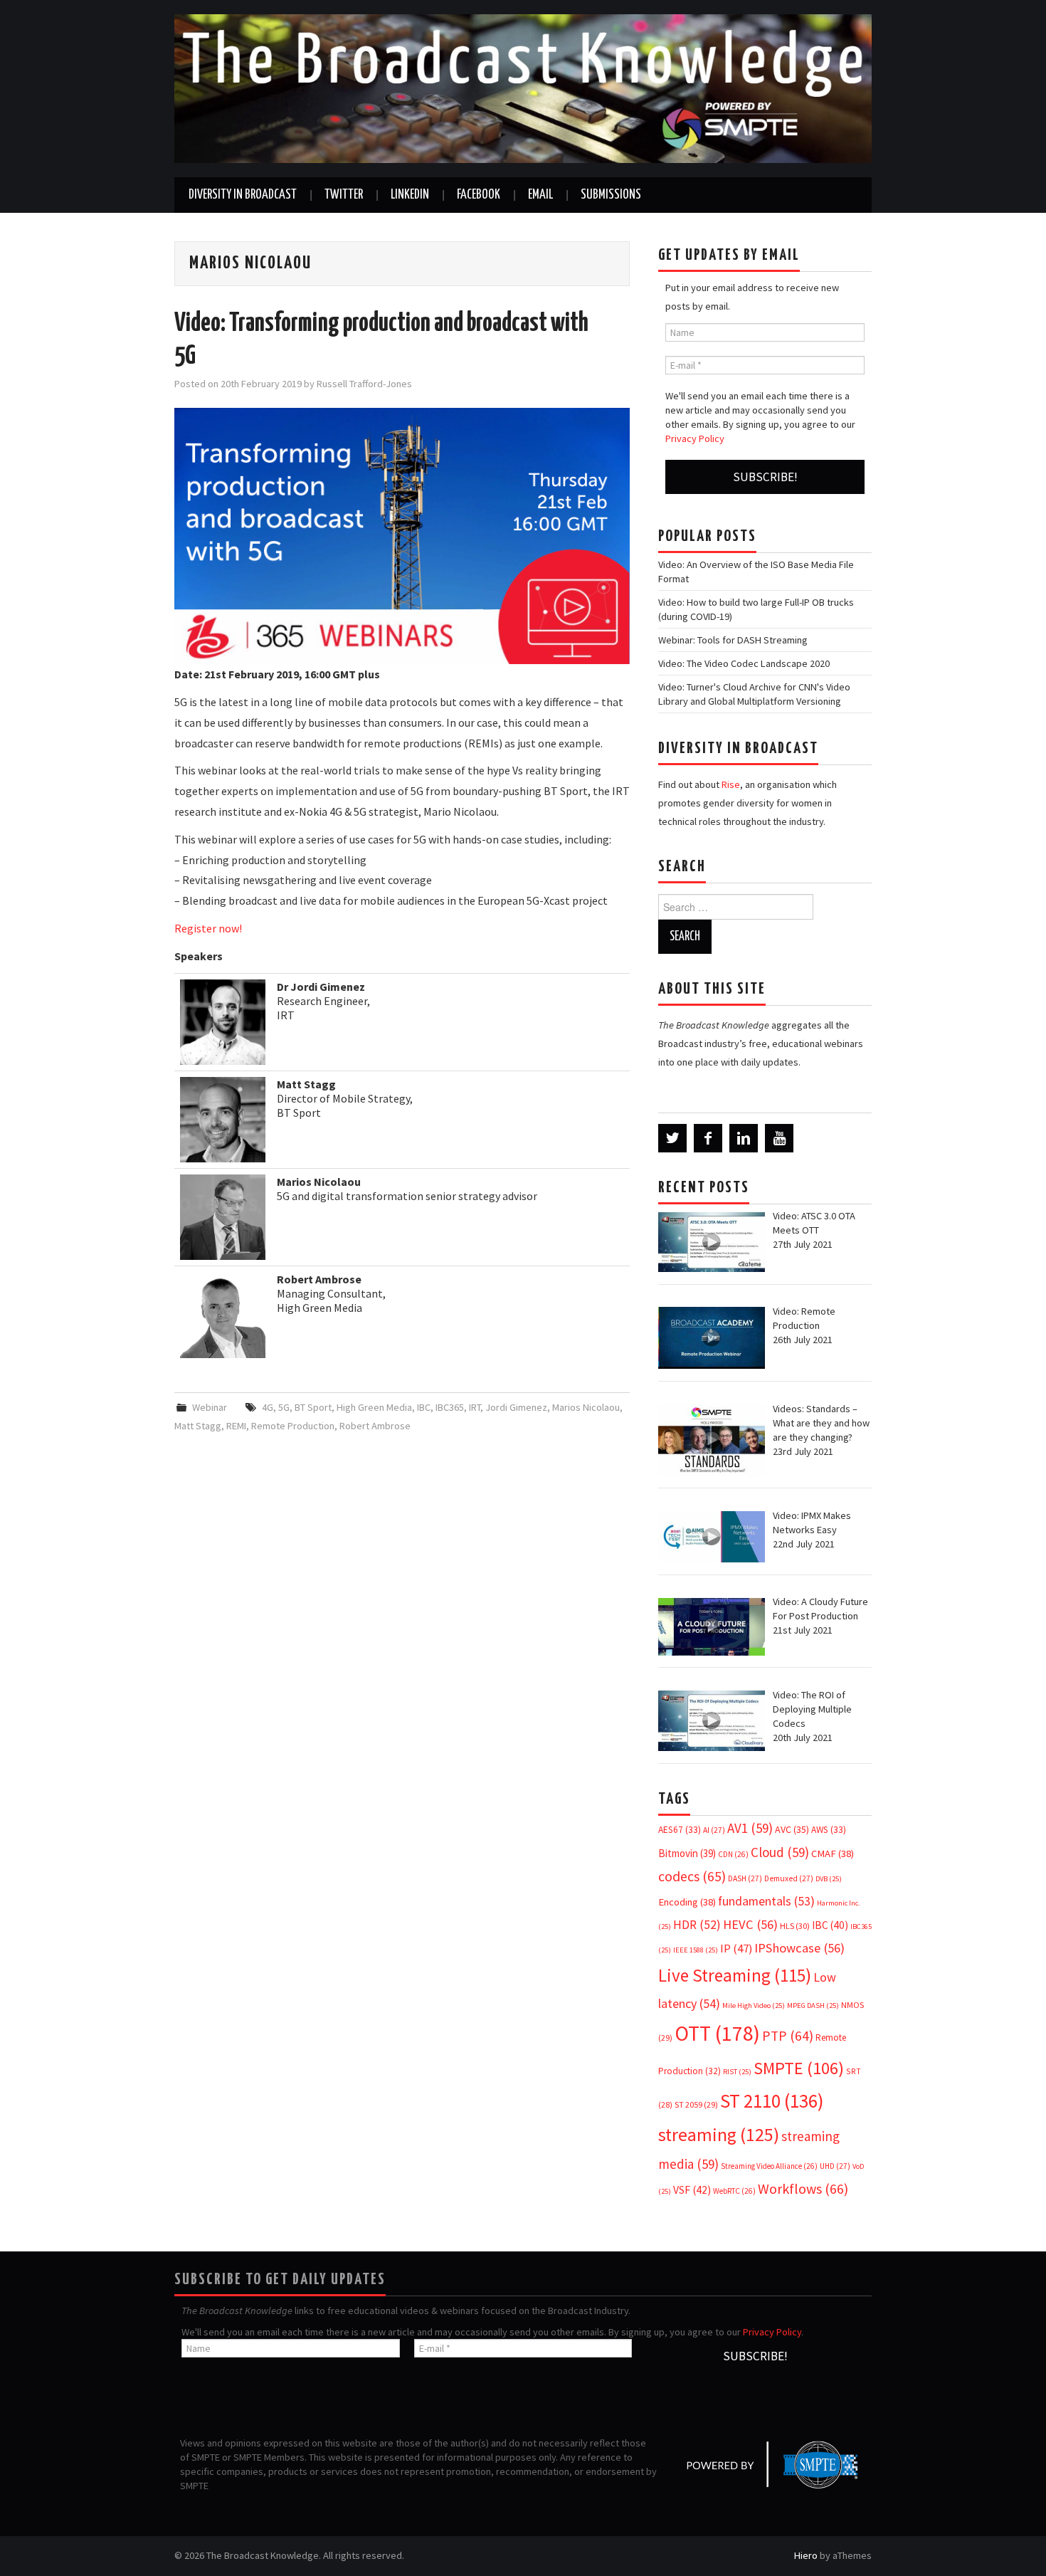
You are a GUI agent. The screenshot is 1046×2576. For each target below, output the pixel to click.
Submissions (611, 195)
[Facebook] (708, 1138)
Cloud (780, 1852)
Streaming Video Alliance (769, 2166)
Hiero (806, 2555)
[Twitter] (672, 1138)
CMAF (833, 1854)
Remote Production (293, 1426)
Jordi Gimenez (516, 1407)
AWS (829, 1830)
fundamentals (766, 1901)
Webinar (210, 1407)
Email (540, 195)
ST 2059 (696, 2104)
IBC (424, 1407)
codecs (692, 1876)
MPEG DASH (813, 2005)
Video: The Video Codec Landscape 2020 (744, 663)
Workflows (803, 2188)
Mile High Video (754, 2005)
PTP (788, 2036)
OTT (717, 2033)
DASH (745, 1878)
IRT (475, 1407)
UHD (835, 2166)
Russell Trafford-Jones (364, 384)
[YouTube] (779, 1138)
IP (736, 1949)
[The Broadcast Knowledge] (523, 88)
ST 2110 (772, 2101)
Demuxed (789, 1878)
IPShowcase (799, 1948)
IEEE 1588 (696, 1950)
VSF (692, 2190)
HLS (795, 1926)
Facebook (479, 195)
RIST (737, 2072)
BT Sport (313, 1407)
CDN (733, 1854)
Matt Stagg (198, 1426)
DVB (829, 1879)
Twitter (344, 195)
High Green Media (374, 1407)
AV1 (750, 1828)
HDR (697, 1925)
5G (284, 1407)
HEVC (750, 1924)
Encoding (687, 1902)
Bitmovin (687, 1853)
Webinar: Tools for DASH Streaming (733, 640)
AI (714, 1830)
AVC (792, 1829)
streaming (719, 2134)
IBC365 (450, 1407)
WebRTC (734, 2191)
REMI (236, 1426)
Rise (731, 784)
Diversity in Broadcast (243, 195)
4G (268, 1407)
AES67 (680, 1830)
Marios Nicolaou (586, 1407)
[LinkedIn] (744, 1138)
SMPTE (799, 2068)
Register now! (208, 928)
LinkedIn (410, 195)
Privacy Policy (695, 438)
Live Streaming (735, 1975)
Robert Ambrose (375, 1426)
